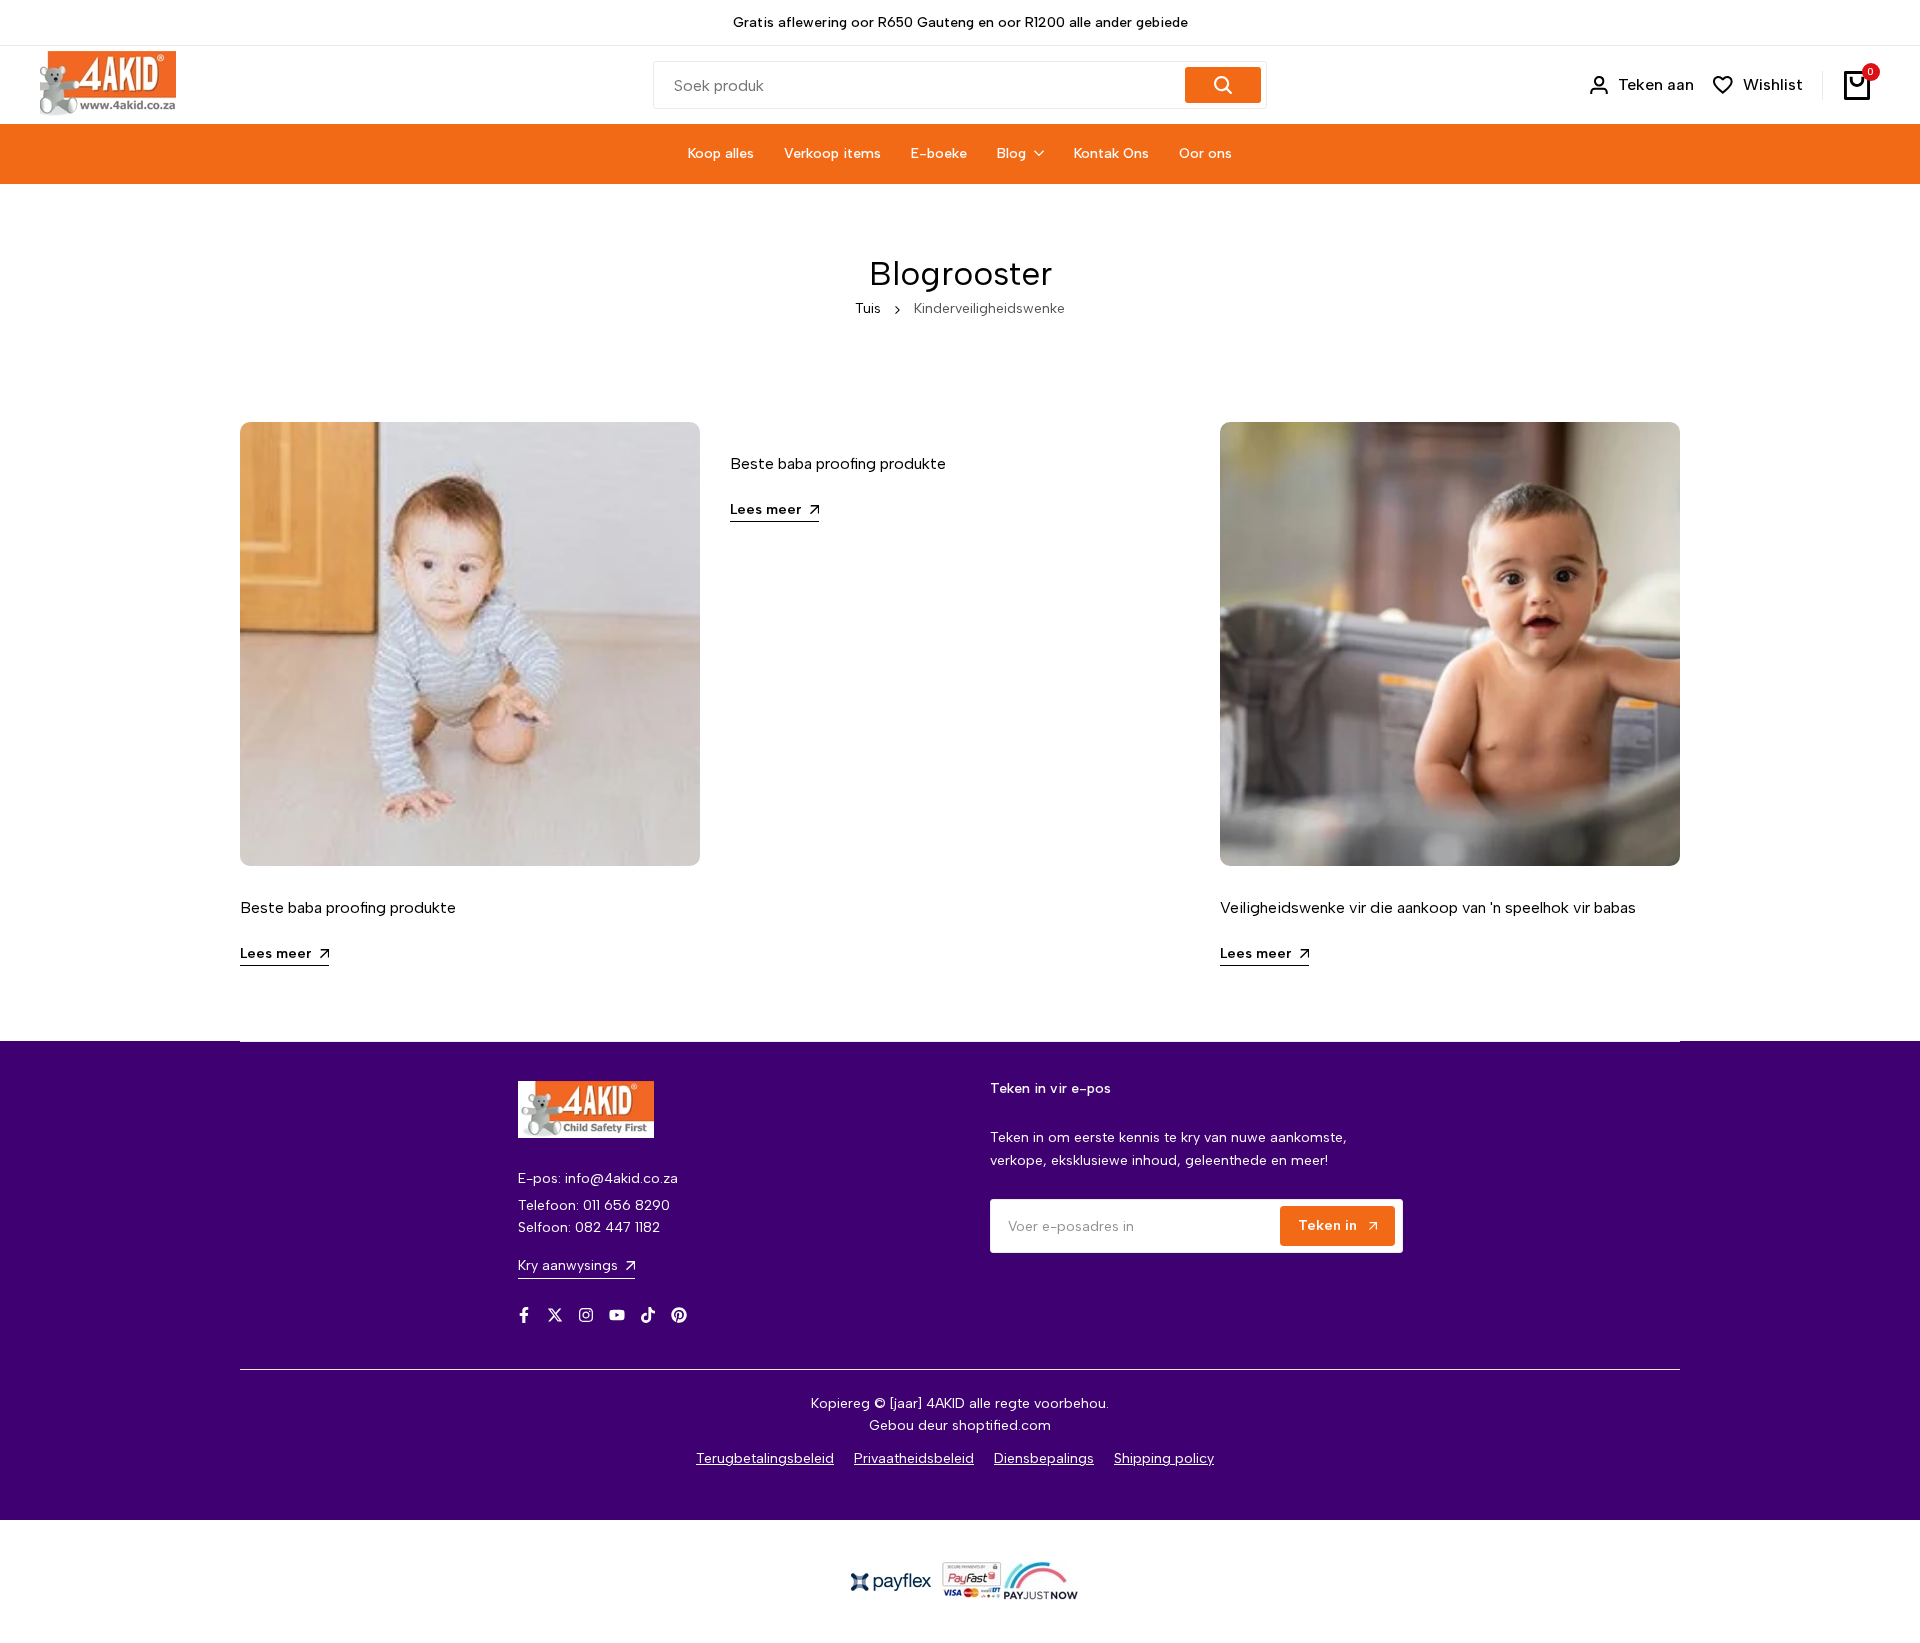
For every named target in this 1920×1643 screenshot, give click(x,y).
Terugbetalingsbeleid (765, 1458)
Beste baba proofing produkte (348, 907)
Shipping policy (1164, 1458)
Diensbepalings (1044, 1458)
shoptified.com (1001, 1425)
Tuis (868, 308)
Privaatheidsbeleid (914, 1458)
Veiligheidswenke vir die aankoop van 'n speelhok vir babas (1428, 907)
